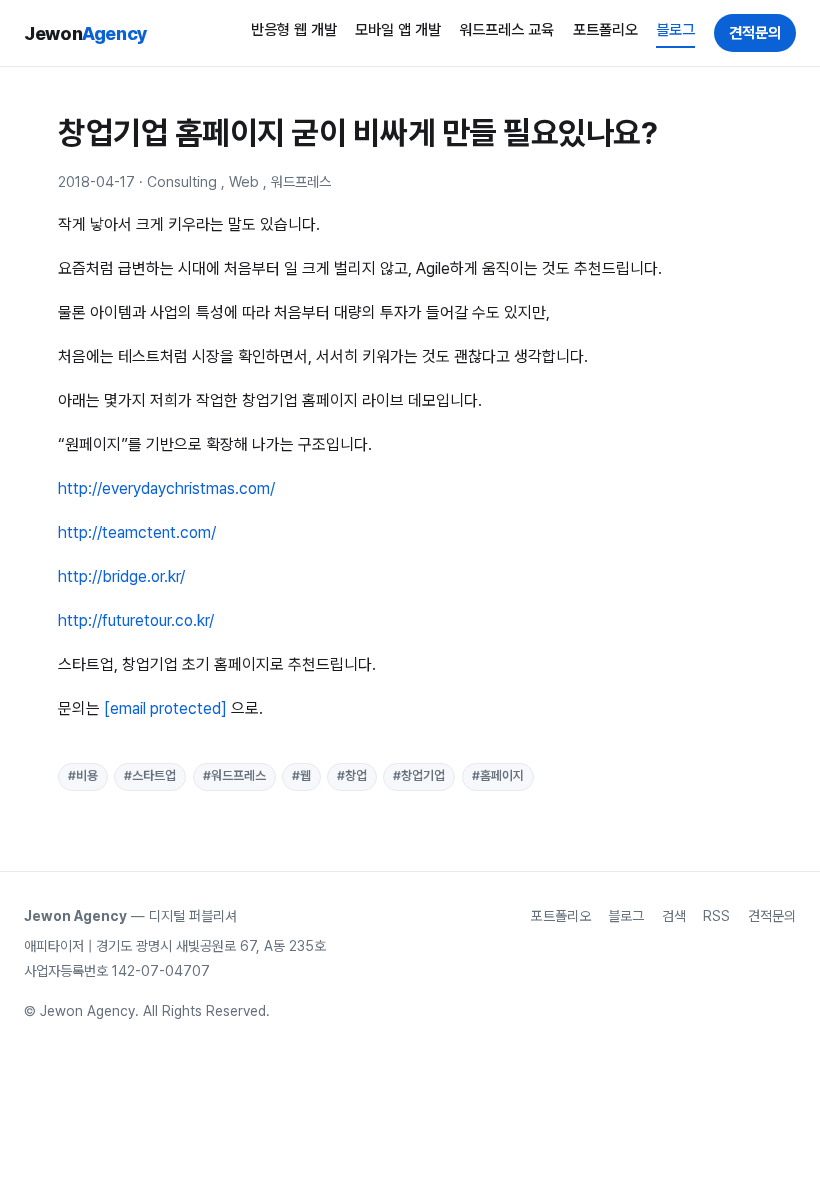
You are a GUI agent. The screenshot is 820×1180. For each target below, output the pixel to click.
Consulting (182, 181)
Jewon (86, 33)
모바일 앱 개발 (398, 30)
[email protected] (165, 708)
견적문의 (755, 33)
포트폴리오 (605, 30)
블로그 (675, 30)
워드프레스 (301, 181)
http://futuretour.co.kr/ (136, 620)
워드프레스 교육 (506, 30)
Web (244, 181)
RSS (716, 916)
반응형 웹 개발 (294, 30)
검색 (674, 916)
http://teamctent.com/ (137, 532)
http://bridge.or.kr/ (121, 576)
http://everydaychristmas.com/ (166, 488)
